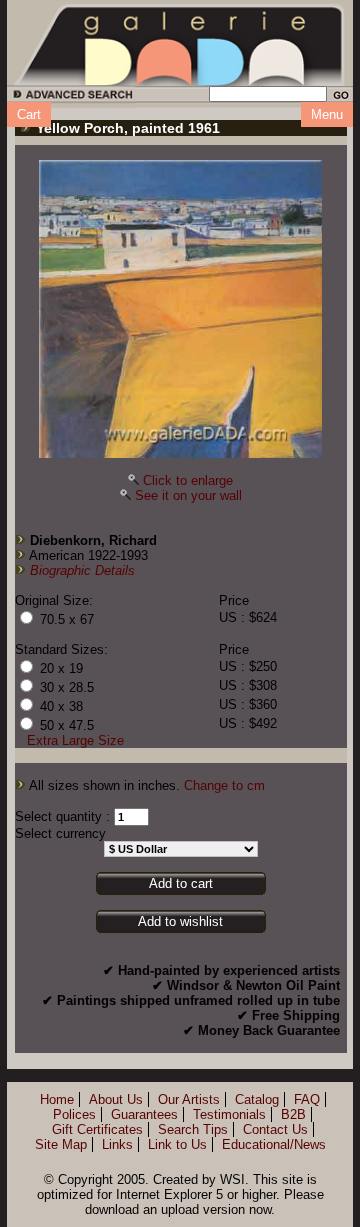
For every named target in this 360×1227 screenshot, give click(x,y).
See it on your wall (188, 495)
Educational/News (274, 1144)
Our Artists (189, 1099)
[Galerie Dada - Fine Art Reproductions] (180, 43)
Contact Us (275, 1129)
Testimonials (229, 1114)
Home (57, 1099)
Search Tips (193, 1129)
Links (117, 1144)
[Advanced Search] (69, 97)
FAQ (307, 1099)
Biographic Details (82, 570)
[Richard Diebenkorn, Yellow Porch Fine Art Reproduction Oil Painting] (180, 309)
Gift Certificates (97, 1129)
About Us (116, 1099)
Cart (29, 114)
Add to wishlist (180, 921)
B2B (293, 1114)
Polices (74, 1114)
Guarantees (144, 1114)
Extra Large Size (75, 740)
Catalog (257, 1099)
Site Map (61, 1144)
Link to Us (177, 1144)
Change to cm (224, 785)
